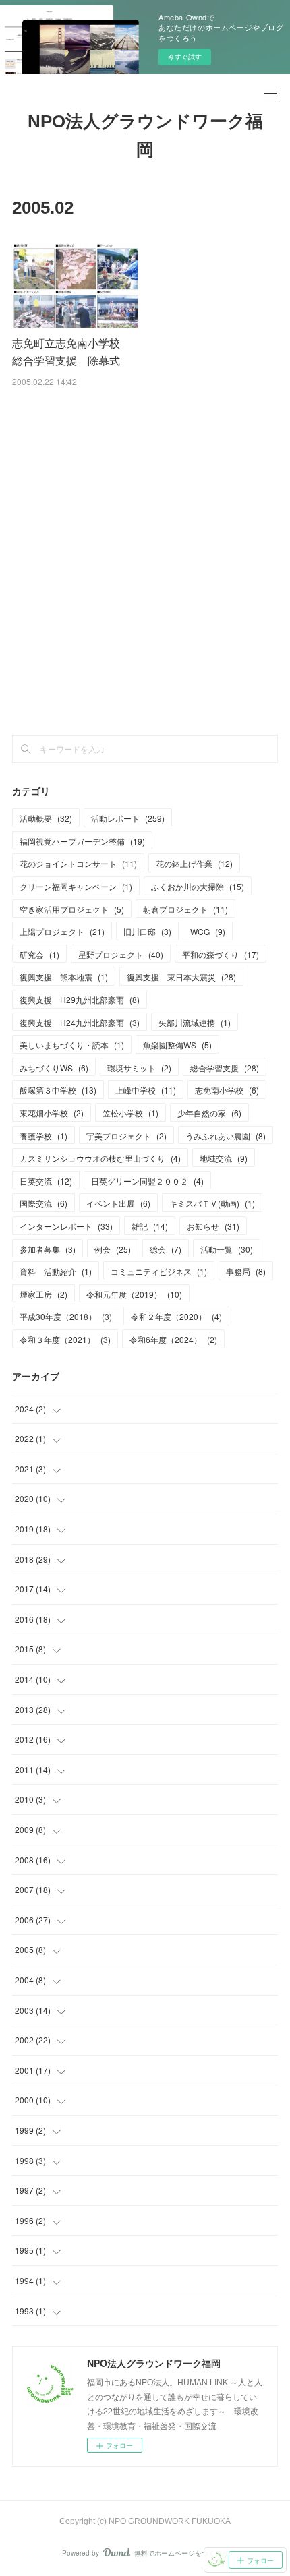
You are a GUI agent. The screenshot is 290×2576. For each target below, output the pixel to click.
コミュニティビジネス (159, 1271)
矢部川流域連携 (195, 1022)
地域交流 (224, 1158)
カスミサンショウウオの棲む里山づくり (100, 1158)
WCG (208, 931)
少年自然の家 (209, 1113)
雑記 (150, 1226)
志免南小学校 (227, 1090)
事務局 (246, 1271)
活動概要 (46, 818)
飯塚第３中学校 (58, 1090)
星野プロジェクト (121, 954)
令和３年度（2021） (65, 1339)
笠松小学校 (130, 1113)
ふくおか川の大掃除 (198, 886)
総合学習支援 (225, 1068)
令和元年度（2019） (134, 1294)
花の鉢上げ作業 (194, 863)
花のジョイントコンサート (78, 863)
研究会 (39, 954)
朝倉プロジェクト (185, 909)
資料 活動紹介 (56, 1271)
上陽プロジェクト (62, 931)
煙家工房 (43, 1294)
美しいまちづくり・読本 (72, 1045)
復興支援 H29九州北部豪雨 (80, 999)
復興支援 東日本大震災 (181, 977)
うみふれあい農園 (226, 1136)
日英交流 (46, 1181)
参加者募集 (48, 1249)
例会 (113, 1249)
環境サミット (139, 1068)
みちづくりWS (54, 1068)
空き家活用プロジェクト (72, 909)
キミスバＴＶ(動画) (212, 1203)
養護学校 (43, 1136)
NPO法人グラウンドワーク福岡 (145, 136)
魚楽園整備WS (177, 1045)
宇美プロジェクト (126, 1136)
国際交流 (43, 1203)
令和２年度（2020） (176, 1316)
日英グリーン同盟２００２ (147, 1181)
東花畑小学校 (52, 1113)
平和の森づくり (221, 954)
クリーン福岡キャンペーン (76, 886)
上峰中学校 (146, 1090)
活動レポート (128, 818)
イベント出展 (118, 1203)
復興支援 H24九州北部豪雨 (80, 1022)
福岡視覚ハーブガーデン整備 (82, 841)
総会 (166, 1249)
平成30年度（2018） (66, 1316)
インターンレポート (66, 1226)
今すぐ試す (185, 57)
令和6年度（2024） (173, 1339)
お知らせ (213, 1226)
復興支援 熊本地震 (64, 977)
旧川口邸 (147, 931)
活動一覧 (227, 1249)
